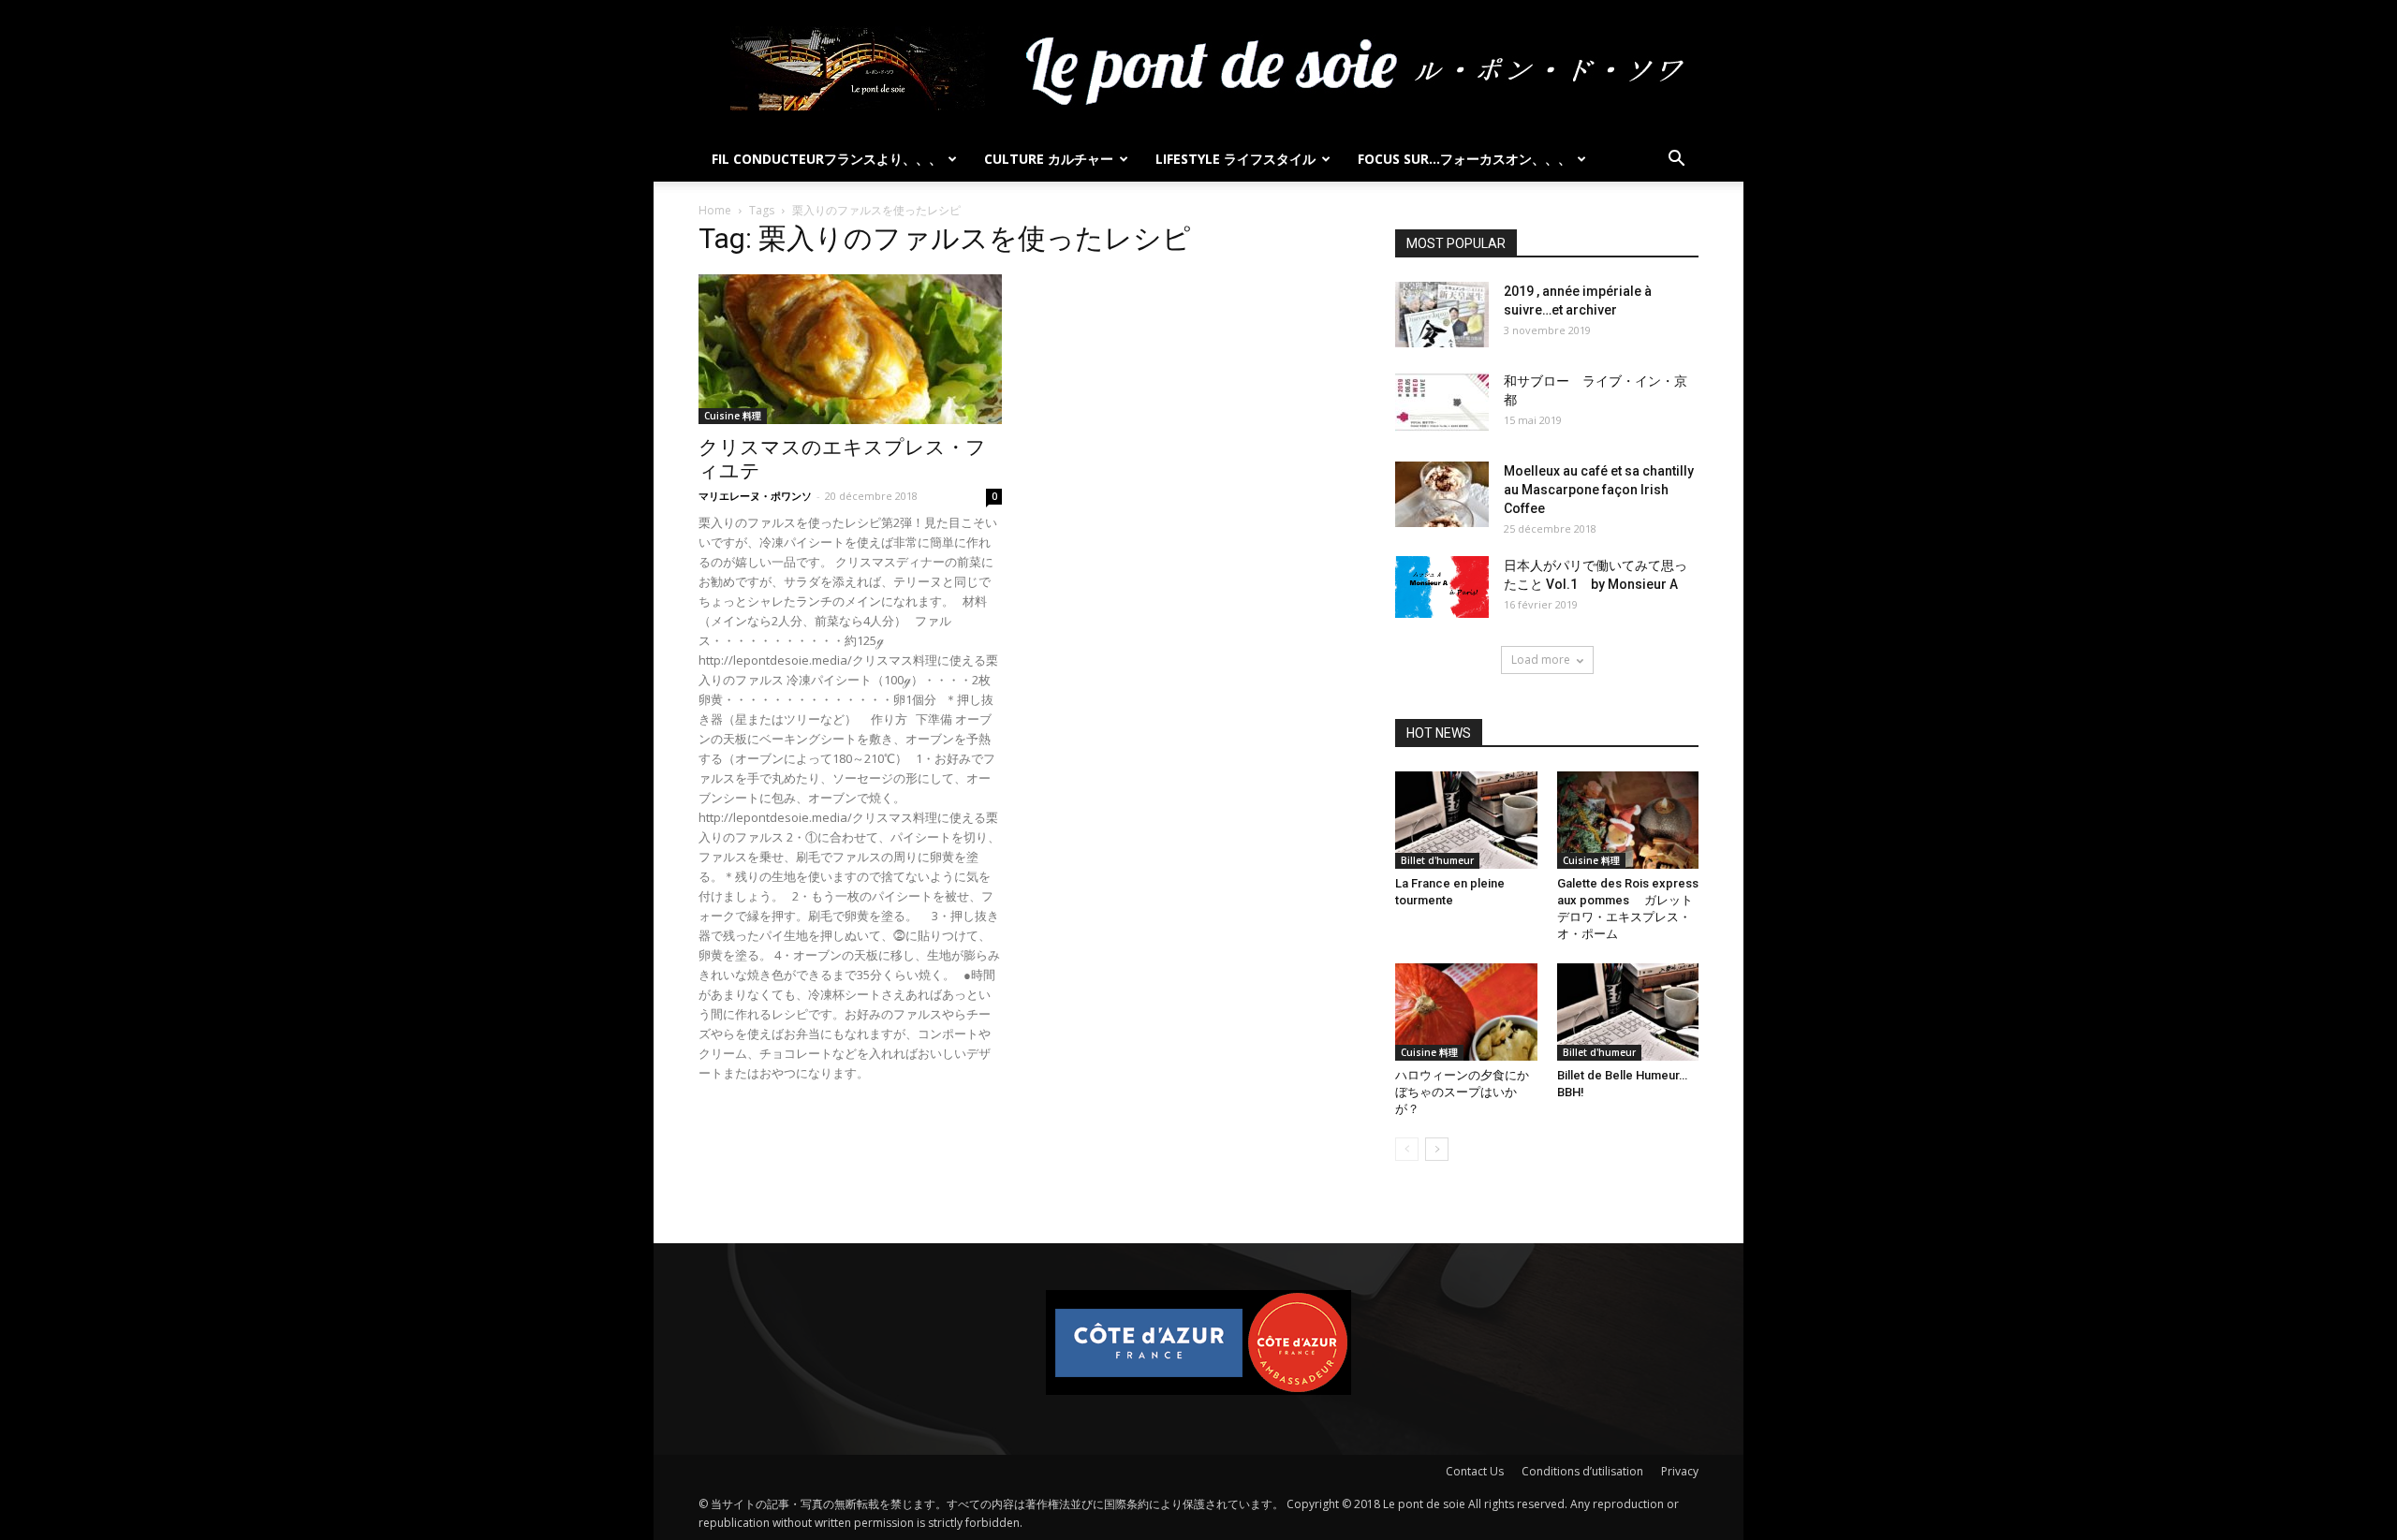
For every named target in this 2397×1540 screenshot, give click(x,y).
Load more (1541, 660)
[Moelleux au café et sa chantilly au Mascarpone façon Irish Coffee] (1442, 494)
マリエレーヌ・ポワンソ (755, 496)
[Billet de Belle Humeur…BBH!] (1628, 1012)
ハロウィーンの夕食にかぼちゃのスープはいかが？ (1462, 1092)
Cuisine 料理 (733, 416)
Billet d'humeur (1437, 860)
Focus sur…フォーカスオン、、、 (1464, 159)
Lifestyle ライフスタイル (1235, 159)
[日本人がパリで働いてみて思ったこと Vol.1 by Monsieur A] (1442, 587)
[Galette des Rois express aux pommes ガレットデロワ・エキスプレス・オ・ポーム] (1628, 820)
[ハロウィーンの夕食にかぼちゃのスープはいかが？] (1466, 1012)
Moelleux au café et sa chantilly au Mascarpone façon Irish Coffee (1599, 490)
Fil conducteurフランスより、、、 (827, 159)
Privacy (1680, 1471)
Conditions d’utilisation (1582, 1471)
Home (715, 210)
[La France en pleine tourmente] (1466, 820)
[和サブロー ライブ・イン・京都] (1442, 404)
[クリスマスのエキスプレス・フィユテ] (850, 349)
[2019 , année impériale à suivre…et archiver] (1442, 315)
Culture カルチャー (1049, 159)
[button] (1676, 161)
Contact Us (1475, 1471)
